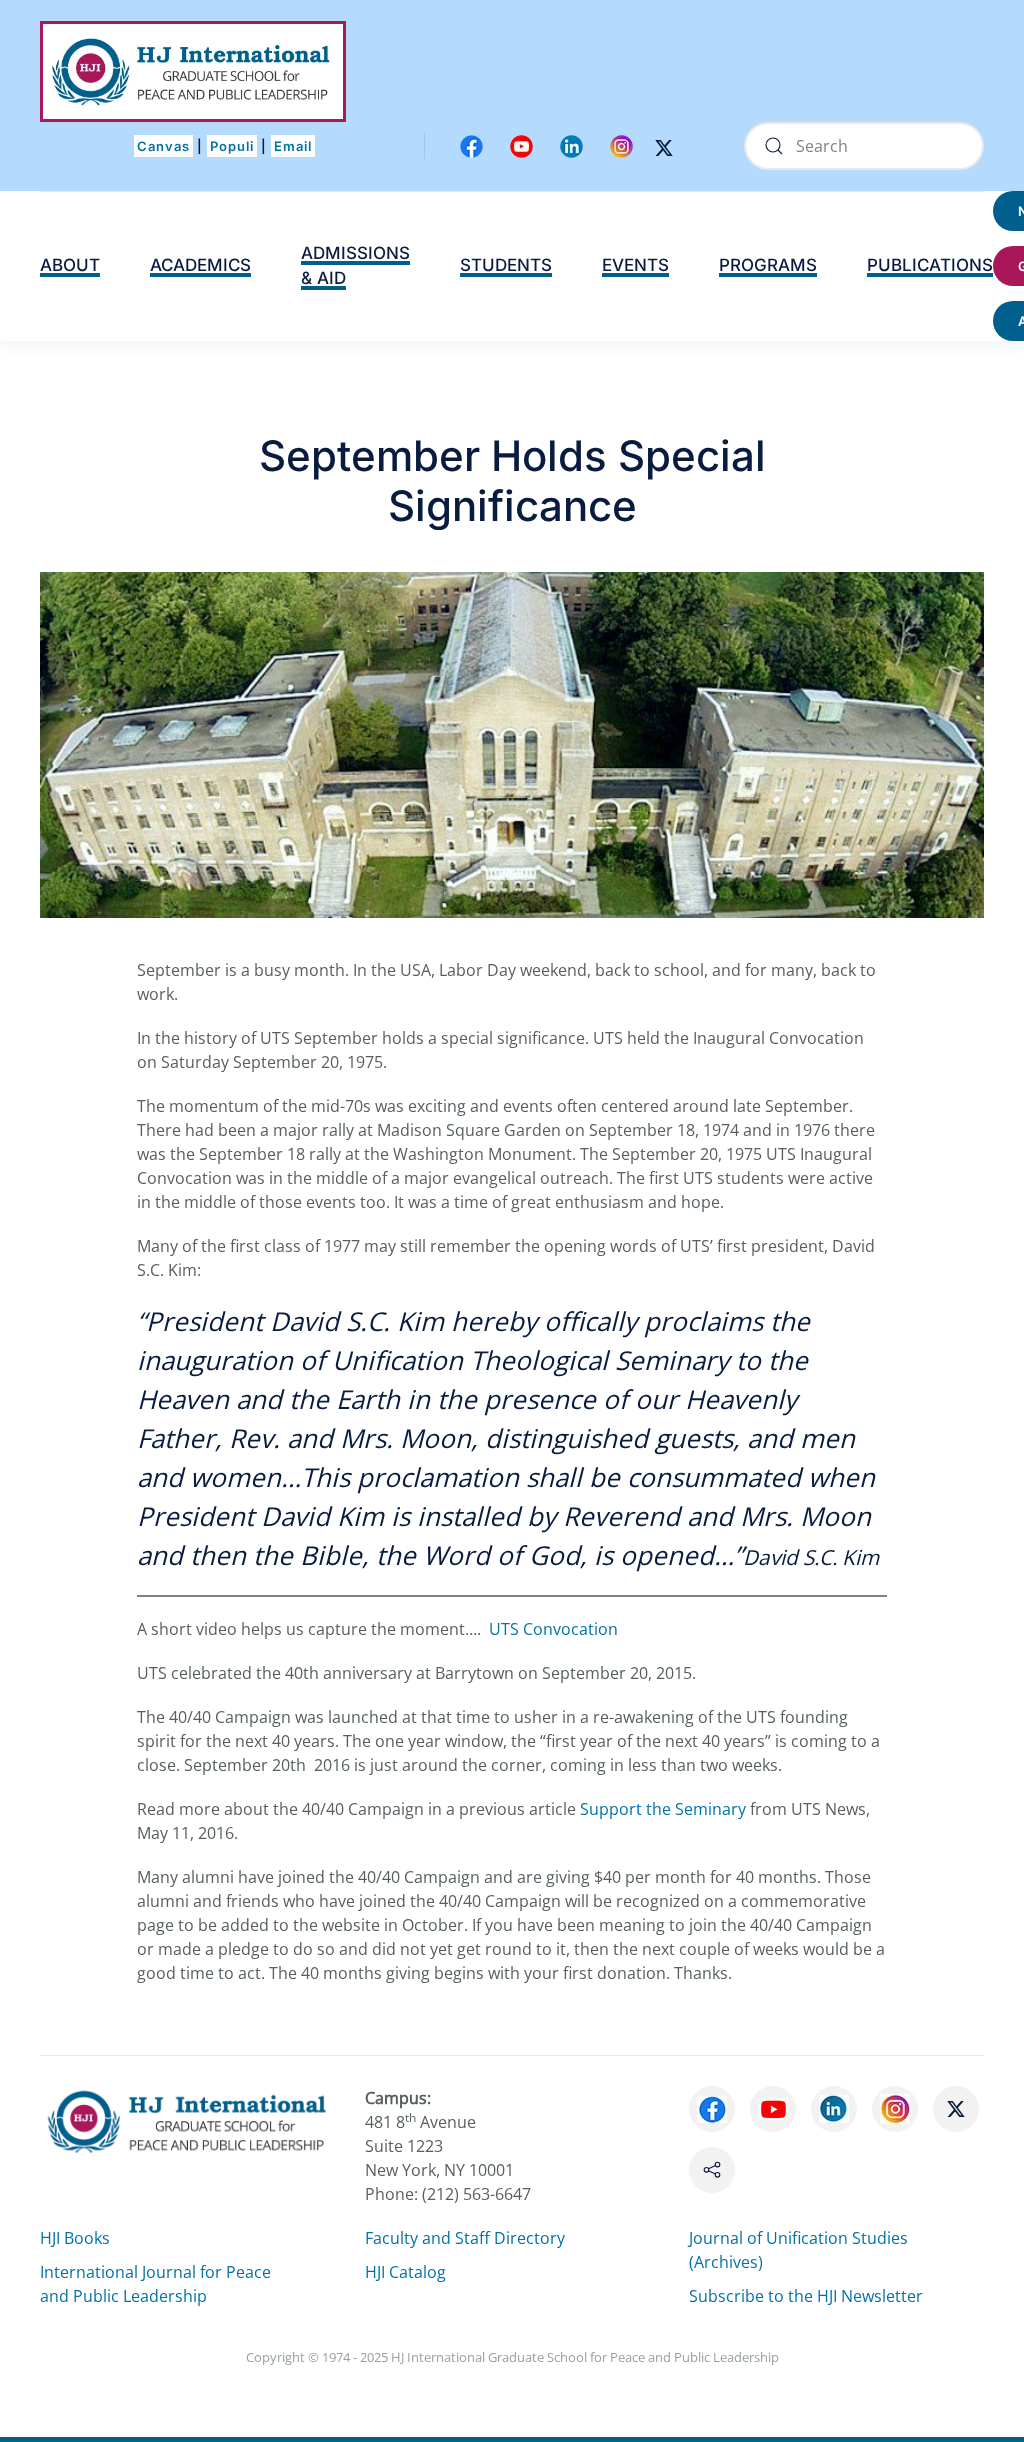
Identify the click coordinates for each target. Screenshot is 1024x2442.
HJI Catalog (405, 2272)
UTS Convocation (553, 1629)
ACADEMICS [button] (200, 265)
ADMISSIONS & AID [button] (355, 266)
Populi (232, 146)
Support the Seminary (663, 1809)
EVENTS (635, 265)
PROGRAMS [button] (768, 265)
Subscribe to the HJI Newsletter (806, 2296)
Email (293, 146)
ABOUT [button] (70, 265)
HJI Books (75, 2238)
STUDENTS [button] (506, 265)
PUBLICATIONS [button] (930, 265)
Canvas (163, 146)
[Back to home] (193, 71)
